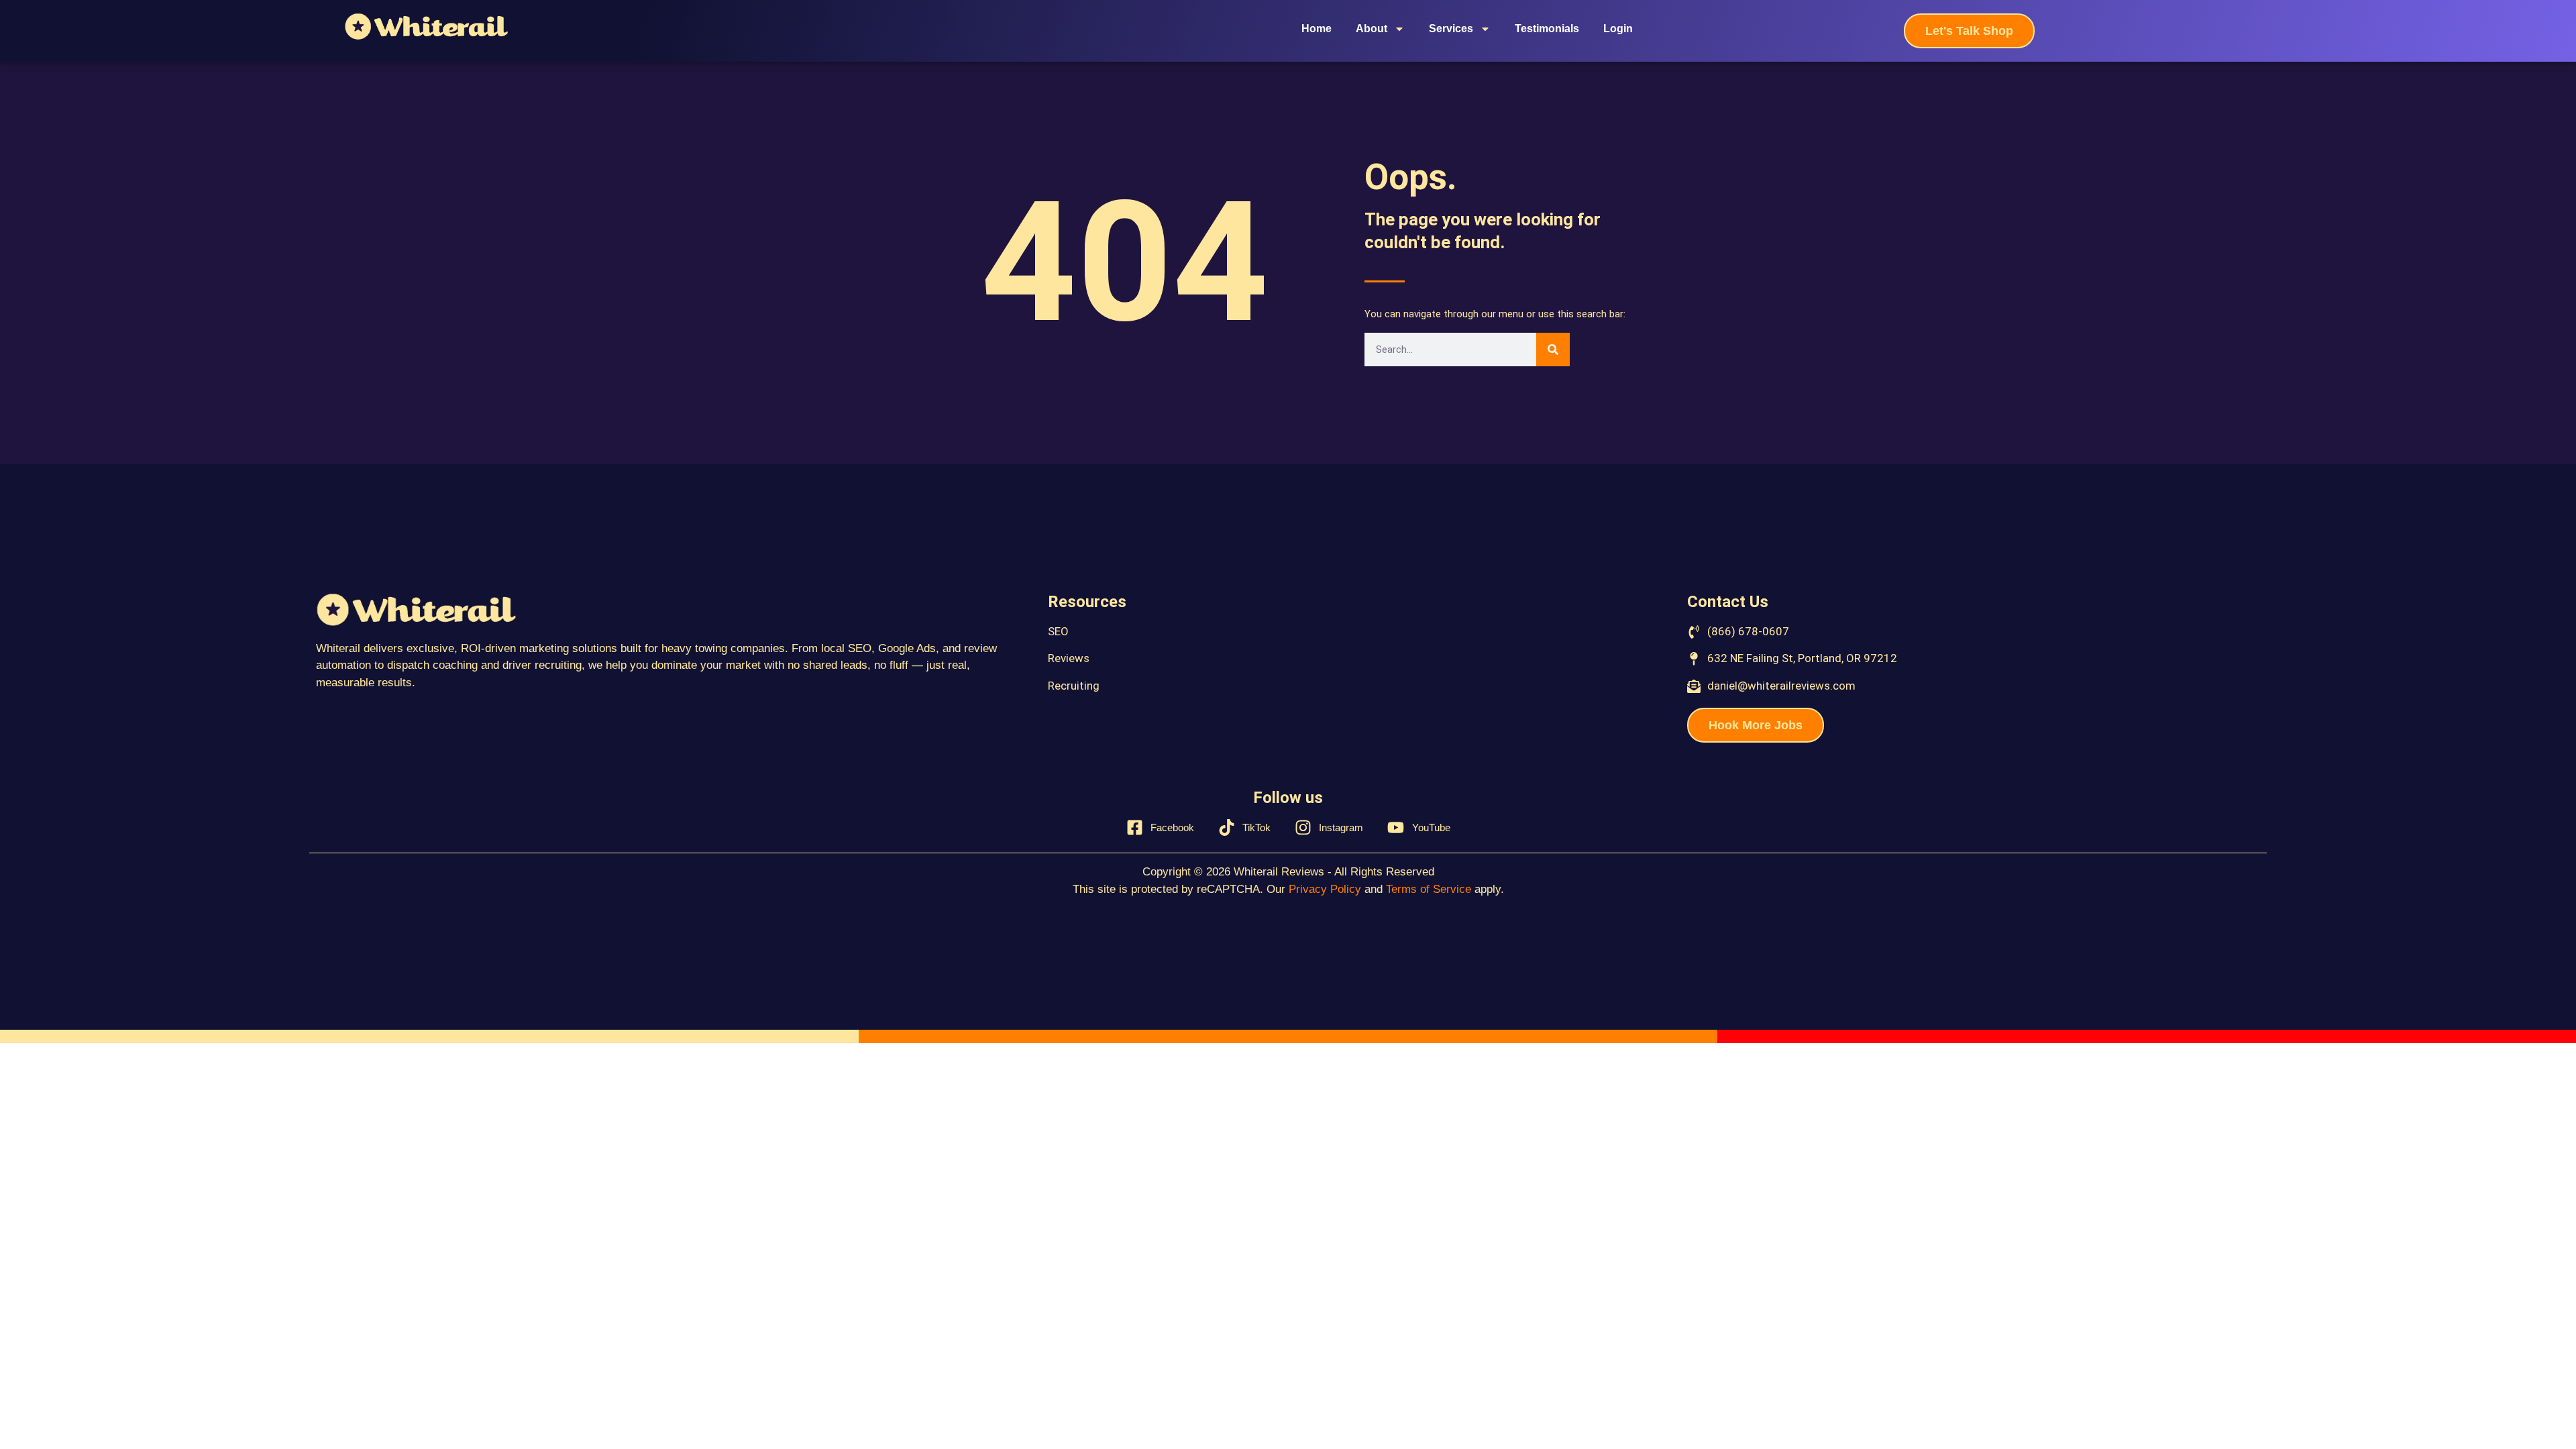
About (1372, 29)
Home (1317, 29)
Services (1451, 29)
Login (1618, 29)
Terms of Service (1429, 889)
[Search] (1553, 350)
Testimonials (1547, 29)
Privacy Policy (1325, 889)
